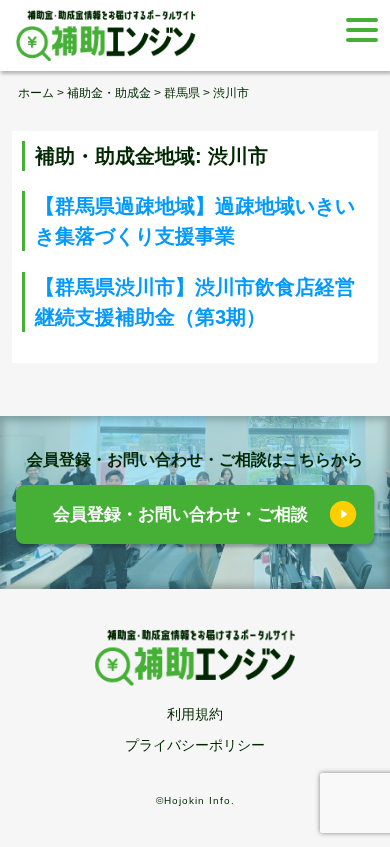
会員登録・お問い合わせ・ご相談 (180, 514)
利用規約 (195, 714)
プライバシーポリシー (195, 745)
